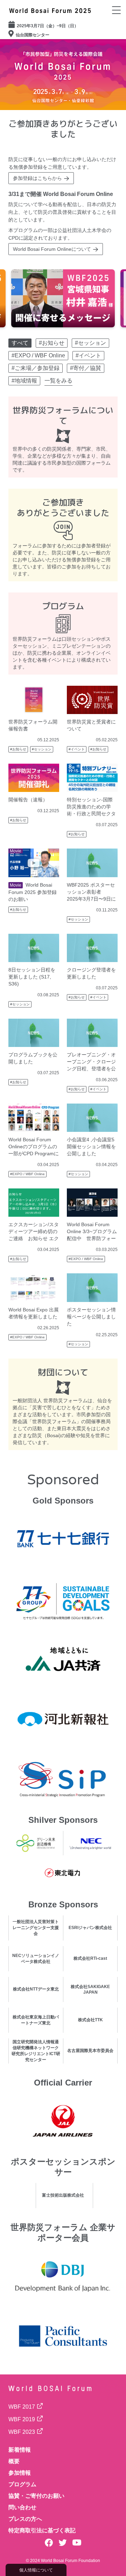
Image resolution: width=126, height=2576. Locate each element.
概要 (14, 2461)
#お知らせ (18, 749)
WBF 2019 (22, 2419)
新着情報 (20, 2450)
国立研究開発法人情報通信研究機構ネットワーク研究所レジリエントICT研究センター (36, 2051)
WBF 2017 (22, 2407)
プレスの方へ (25, 2519)
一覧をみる (58, 381)
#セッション (42, 749)
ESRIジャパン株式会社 (90, 1928)
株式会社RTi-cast (90, 1958)
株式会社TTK (90, 2020)
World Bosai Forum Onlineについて (52, 249)
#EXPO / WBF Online (27, 1174)
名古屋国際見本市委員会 (90, 2051)
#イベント (77, 749)
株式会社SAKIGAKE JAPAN (90, 1989)
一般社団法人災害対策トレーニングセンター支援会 (36, 1928)
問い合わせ (22, 2507)
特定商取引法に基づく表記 (42, 2530)
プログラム (22, 2484)
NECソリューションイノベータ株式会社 (36, 1959)
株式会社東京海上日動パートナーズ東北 (36, 2020)
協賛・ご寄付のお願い (36, 2496)
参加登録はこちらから (37, 178)
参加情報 (20, 2473)
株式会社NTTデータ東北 (36, 1989)
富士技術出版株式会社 (63, 2195)
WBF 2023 (22, 2432)
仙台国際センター (33, 35)
